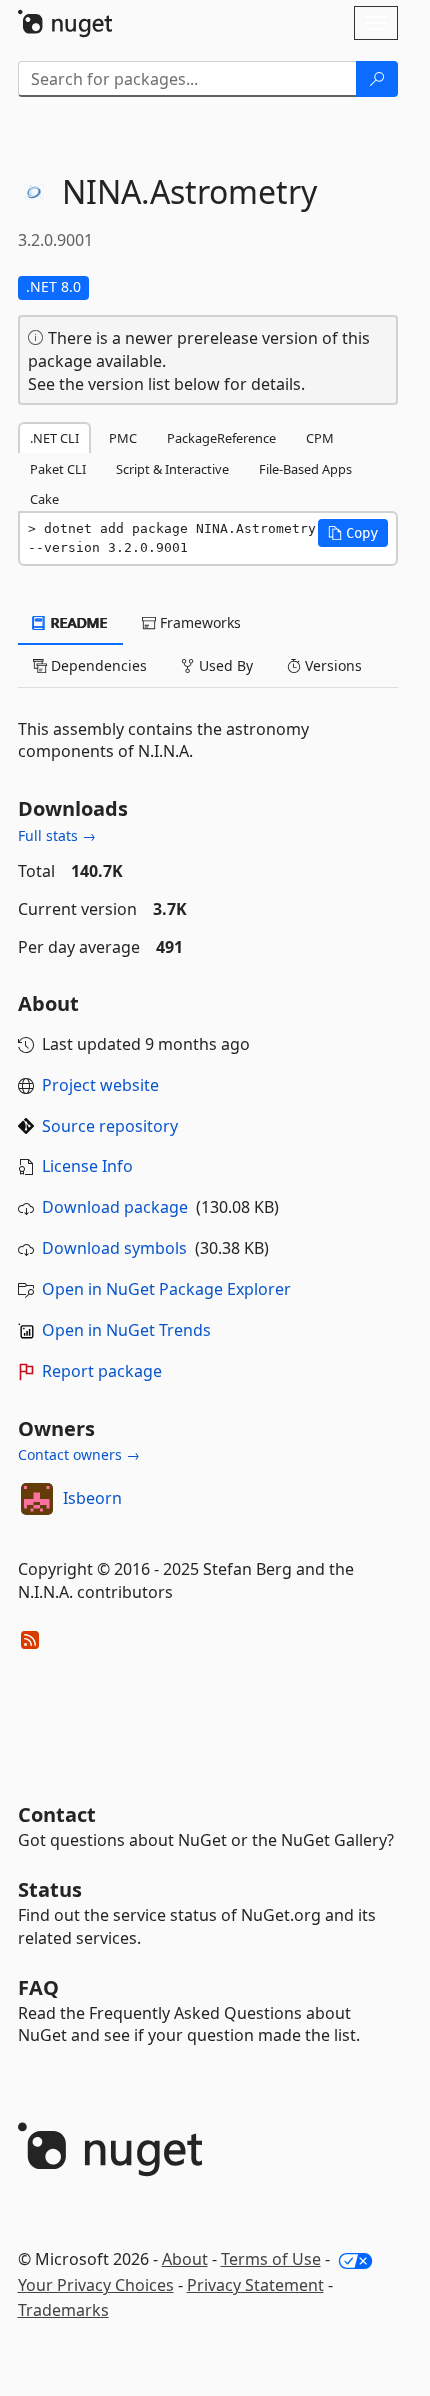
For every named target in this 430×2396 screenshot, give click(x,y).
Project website (100, 1085)
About (185, 2259)
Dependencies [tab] (97, 665)
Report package (102, 1371)
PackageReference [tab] (221, 438)
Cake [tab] (44, 499)
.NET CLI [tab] (54, 438)
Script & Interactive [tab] (172, 469)
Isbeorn (92, 1498)
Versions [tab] (331, 665)
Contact (57, 1814)
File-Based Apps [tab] (305, 469)
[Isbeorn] (37, 1499)
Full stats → (57, 835)
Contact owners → (79, 1454)
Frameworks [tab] (198, 622)
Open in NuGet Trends (126, 1330)
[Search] (377, 79)
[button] (353, 533)
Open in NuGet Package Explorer (166, 1289)
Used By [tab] (224, 665)
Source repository (110, 1126)
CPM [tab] (320, 438)
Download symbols (114, 1248)
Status (50, 1889)
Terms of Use (271, 2259)
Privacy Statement (255, 2285)
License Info (87, 1166)
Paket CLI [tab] (58, 469)
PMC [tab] (123, 438)
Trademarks (63, 2310)
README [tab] (77, 622)
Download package (115, 1207)
